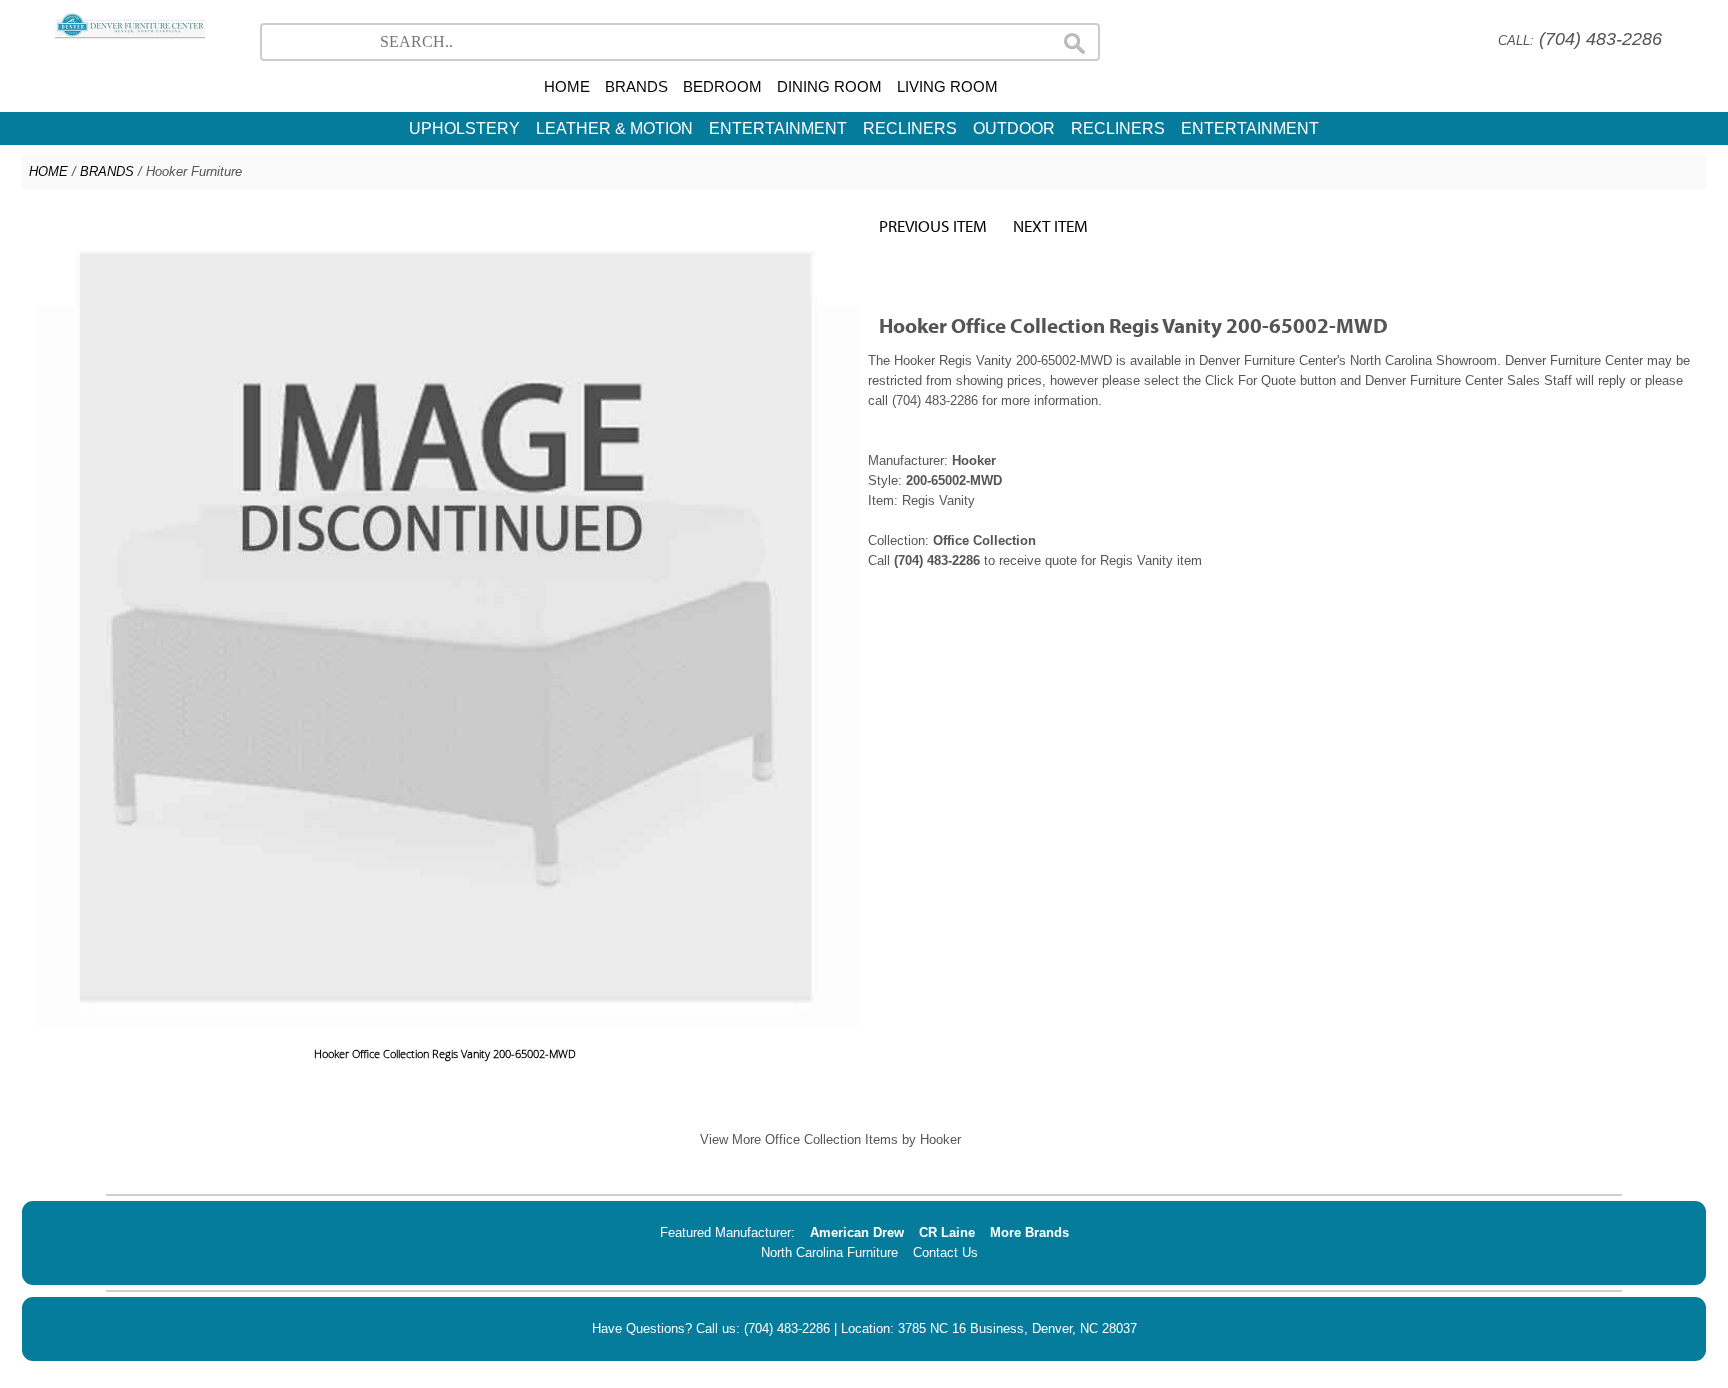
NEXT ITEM (1050, 225)
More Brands (1029, 1232)
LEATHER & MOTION (614, 128)
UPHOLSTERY (464, 128)
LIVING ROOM (947, 86)
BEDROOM (722, 86)
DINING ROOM (829, 86)
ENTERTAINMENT (778, 128)
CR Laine (947, 1232)
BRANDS (636, 86)
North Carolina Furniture (829, 1252)
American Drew (857, 1232)
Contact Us (945, 1252)
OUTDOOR (1014, 128)
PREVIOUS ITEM (933, 225)
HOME (567, 86)
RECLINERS (910, 128)
